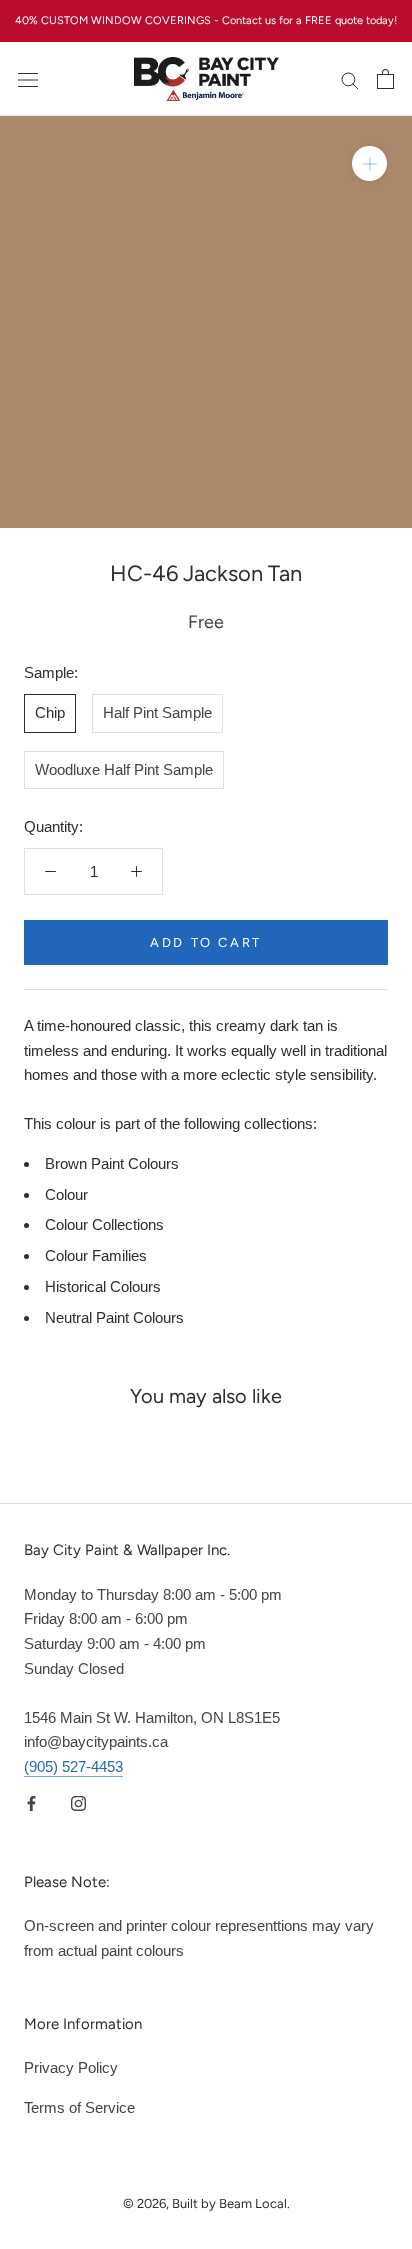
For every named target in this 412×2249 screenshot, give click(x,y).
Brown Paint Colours (112, 1163)
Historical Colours (103, 1286)
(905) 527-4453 (73, 1766)
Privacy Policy (71, 2067)
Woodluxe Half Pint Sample (124, 769)
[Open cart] (385, 79)
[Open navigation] (28, 79)
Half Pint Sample (157, 712)
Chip (50, 712)
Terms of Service (79, 2107)
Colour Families (96, 1255)
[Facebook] (31, 1803)
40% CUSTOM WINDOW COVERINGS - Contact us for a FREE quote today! (206, 20)
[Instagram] (78, 1803)
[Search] (350, 79)
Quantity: (53, 826)
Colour (66, 1194)
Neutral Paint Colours (114, 1317)
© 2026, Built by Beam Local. (206, 2203)
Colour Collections (104, 1224)
